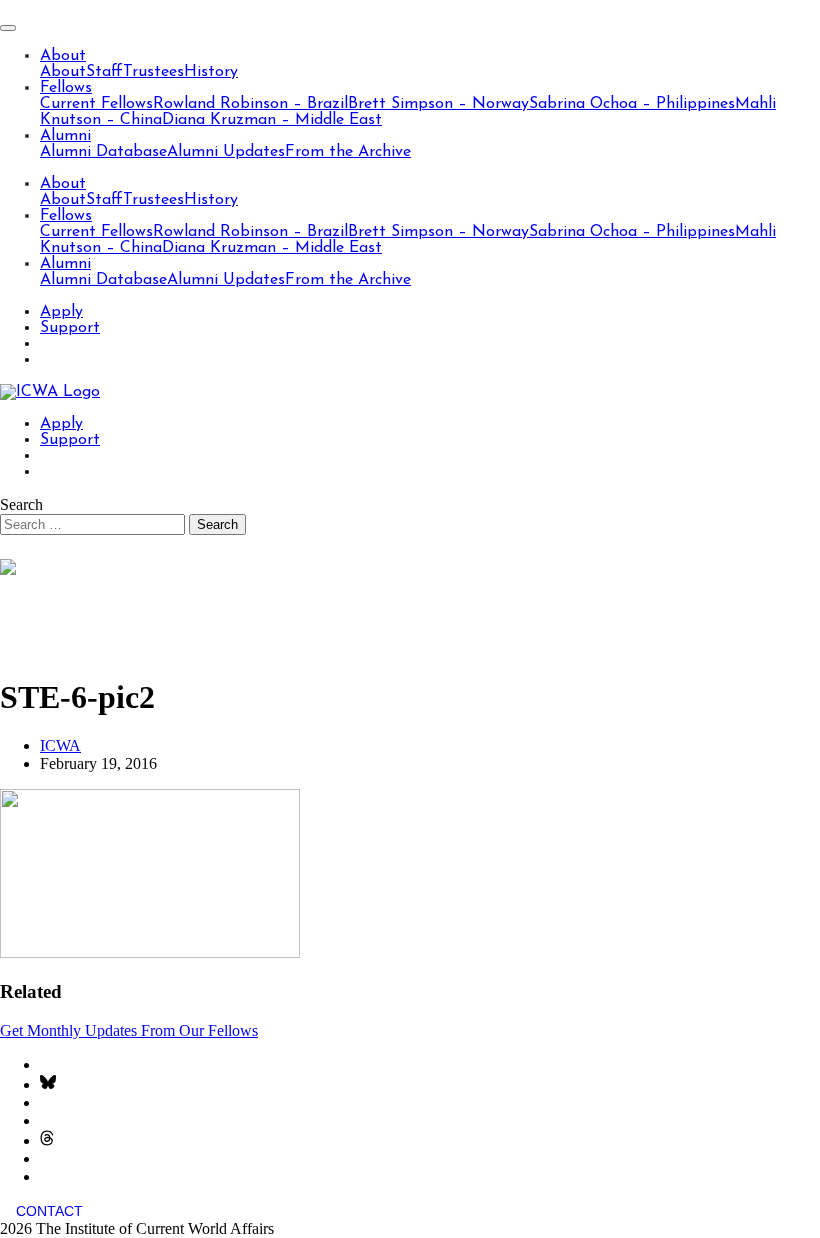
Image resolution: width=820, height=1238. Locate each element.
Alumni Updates (226, 152)
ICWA (60, 745)
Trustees (153, 72)
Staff (104, 72)
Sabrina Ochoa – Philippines (632, 104)
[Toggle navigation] (8, 28)
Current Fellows (96, 104)
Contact (49, 1211)
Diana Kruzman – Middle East (272, 120)
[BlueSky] (48, 1084)
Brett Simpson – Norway (438, 104)
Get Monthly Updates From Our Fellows (129, 1030)
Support (70, 328)
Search (21, 504)
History (211, 72)
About (63, 56)
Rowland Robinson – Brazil (250, 104)
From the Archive (348, 152)
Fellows (66, 88)
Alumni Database (103, 152)
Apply (61, 312)
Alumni (65, 136)
